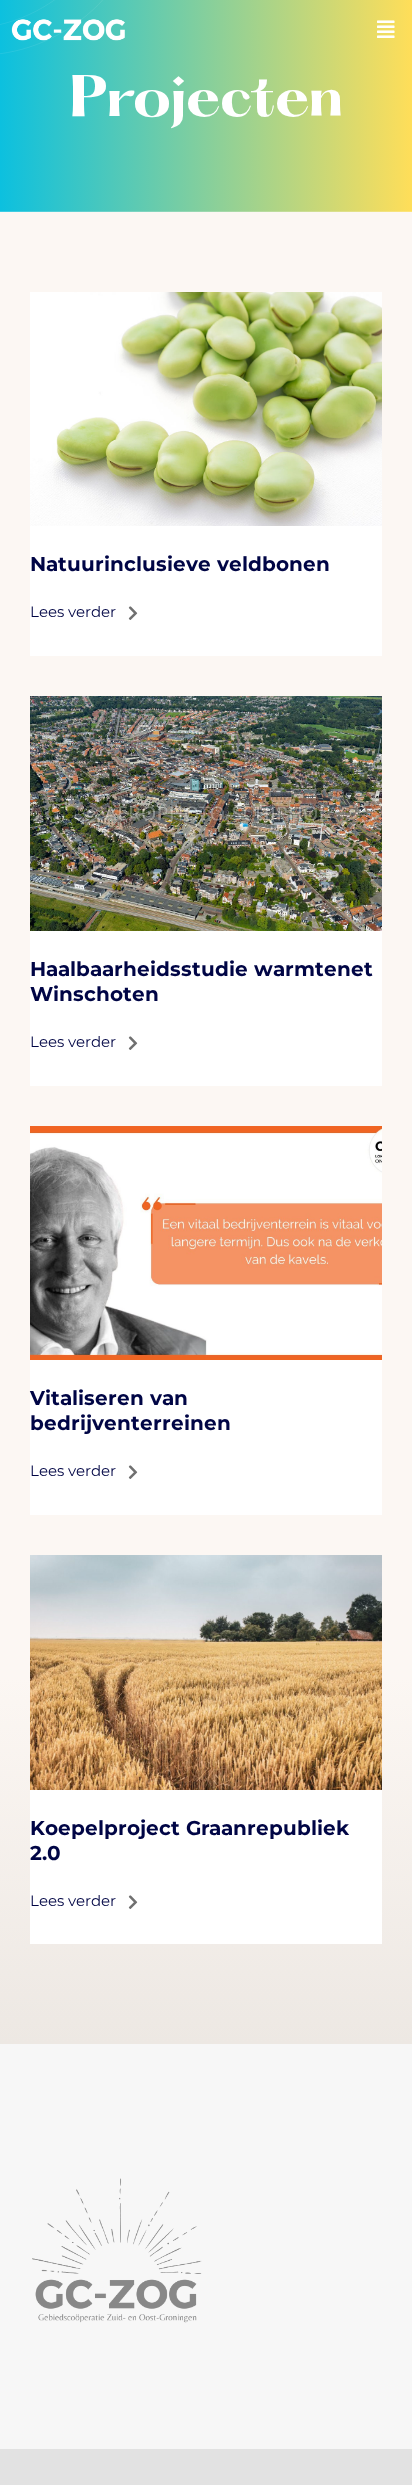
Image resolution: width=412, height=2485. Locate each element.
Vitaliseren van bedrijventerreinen (130, 1410)
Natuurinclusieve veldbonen (180, 564)
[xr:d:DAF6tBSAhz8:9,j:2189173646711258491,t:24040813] (206, 1135)
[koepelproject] (206, 1564)
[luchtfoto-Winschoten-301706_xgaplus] (206, 705)
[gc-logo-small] (68, 25)
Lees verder (79, 611)
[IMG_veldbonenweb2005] (206, 301)
